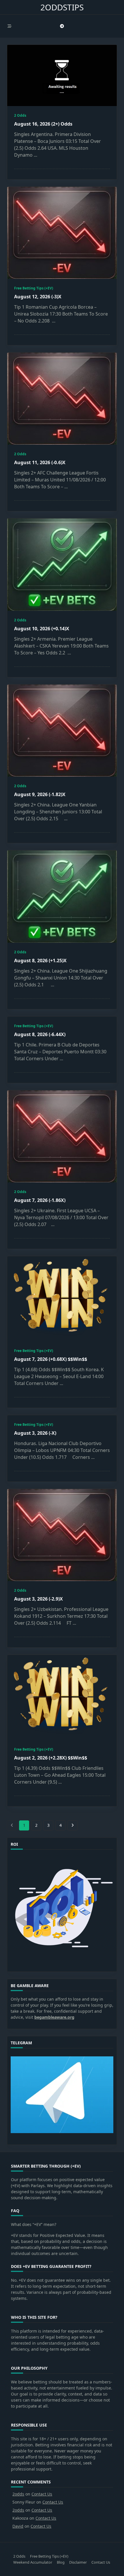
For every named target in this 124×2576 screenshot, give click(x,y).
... (35, 155)
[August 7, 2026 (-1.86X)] (62, 1136)
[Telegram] (62, 26)
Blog (61, 2562)
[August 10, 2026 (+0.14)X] (62, 565)
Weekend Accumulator (33, 2562)
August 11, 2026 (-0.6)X (40, 462)
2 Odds (20, 115)
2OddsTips (62, 7)
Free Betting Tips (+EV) (34, 288)
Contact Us (42, 2494)
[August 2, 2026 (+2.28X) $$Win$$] (62, 1697)
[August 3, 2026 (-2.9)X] (62, 1535)
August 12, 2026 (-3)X (38, 297)
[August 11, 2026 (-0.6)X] (62, 399)
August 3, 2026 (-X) (35, 1433)
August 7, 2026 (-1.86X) (40, 1200)
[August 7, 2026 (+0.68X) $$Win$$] (62, 1299)
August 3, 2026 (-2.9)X (38, 1599)
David (18, 2526)
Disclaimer (78, 2562)
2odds (18, 2494)
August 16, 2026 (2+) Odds (43, 124)
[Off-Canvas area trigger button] (10, 26)
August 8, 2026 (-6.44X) (40, 1034)
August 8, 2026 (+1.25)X (40, 961)
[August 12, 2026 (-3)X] (62, 233)
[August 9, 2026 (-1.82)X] (62, 731)
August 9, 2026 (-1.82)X (40, 794)
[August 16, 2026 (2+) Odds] (62, 75)
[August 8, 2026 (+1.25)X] (62, 897)
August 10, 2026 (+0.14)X (42, 629)
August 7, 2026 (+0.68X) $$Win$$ (51, 1359)
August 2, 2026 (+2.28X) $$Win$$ (51, 1758)
